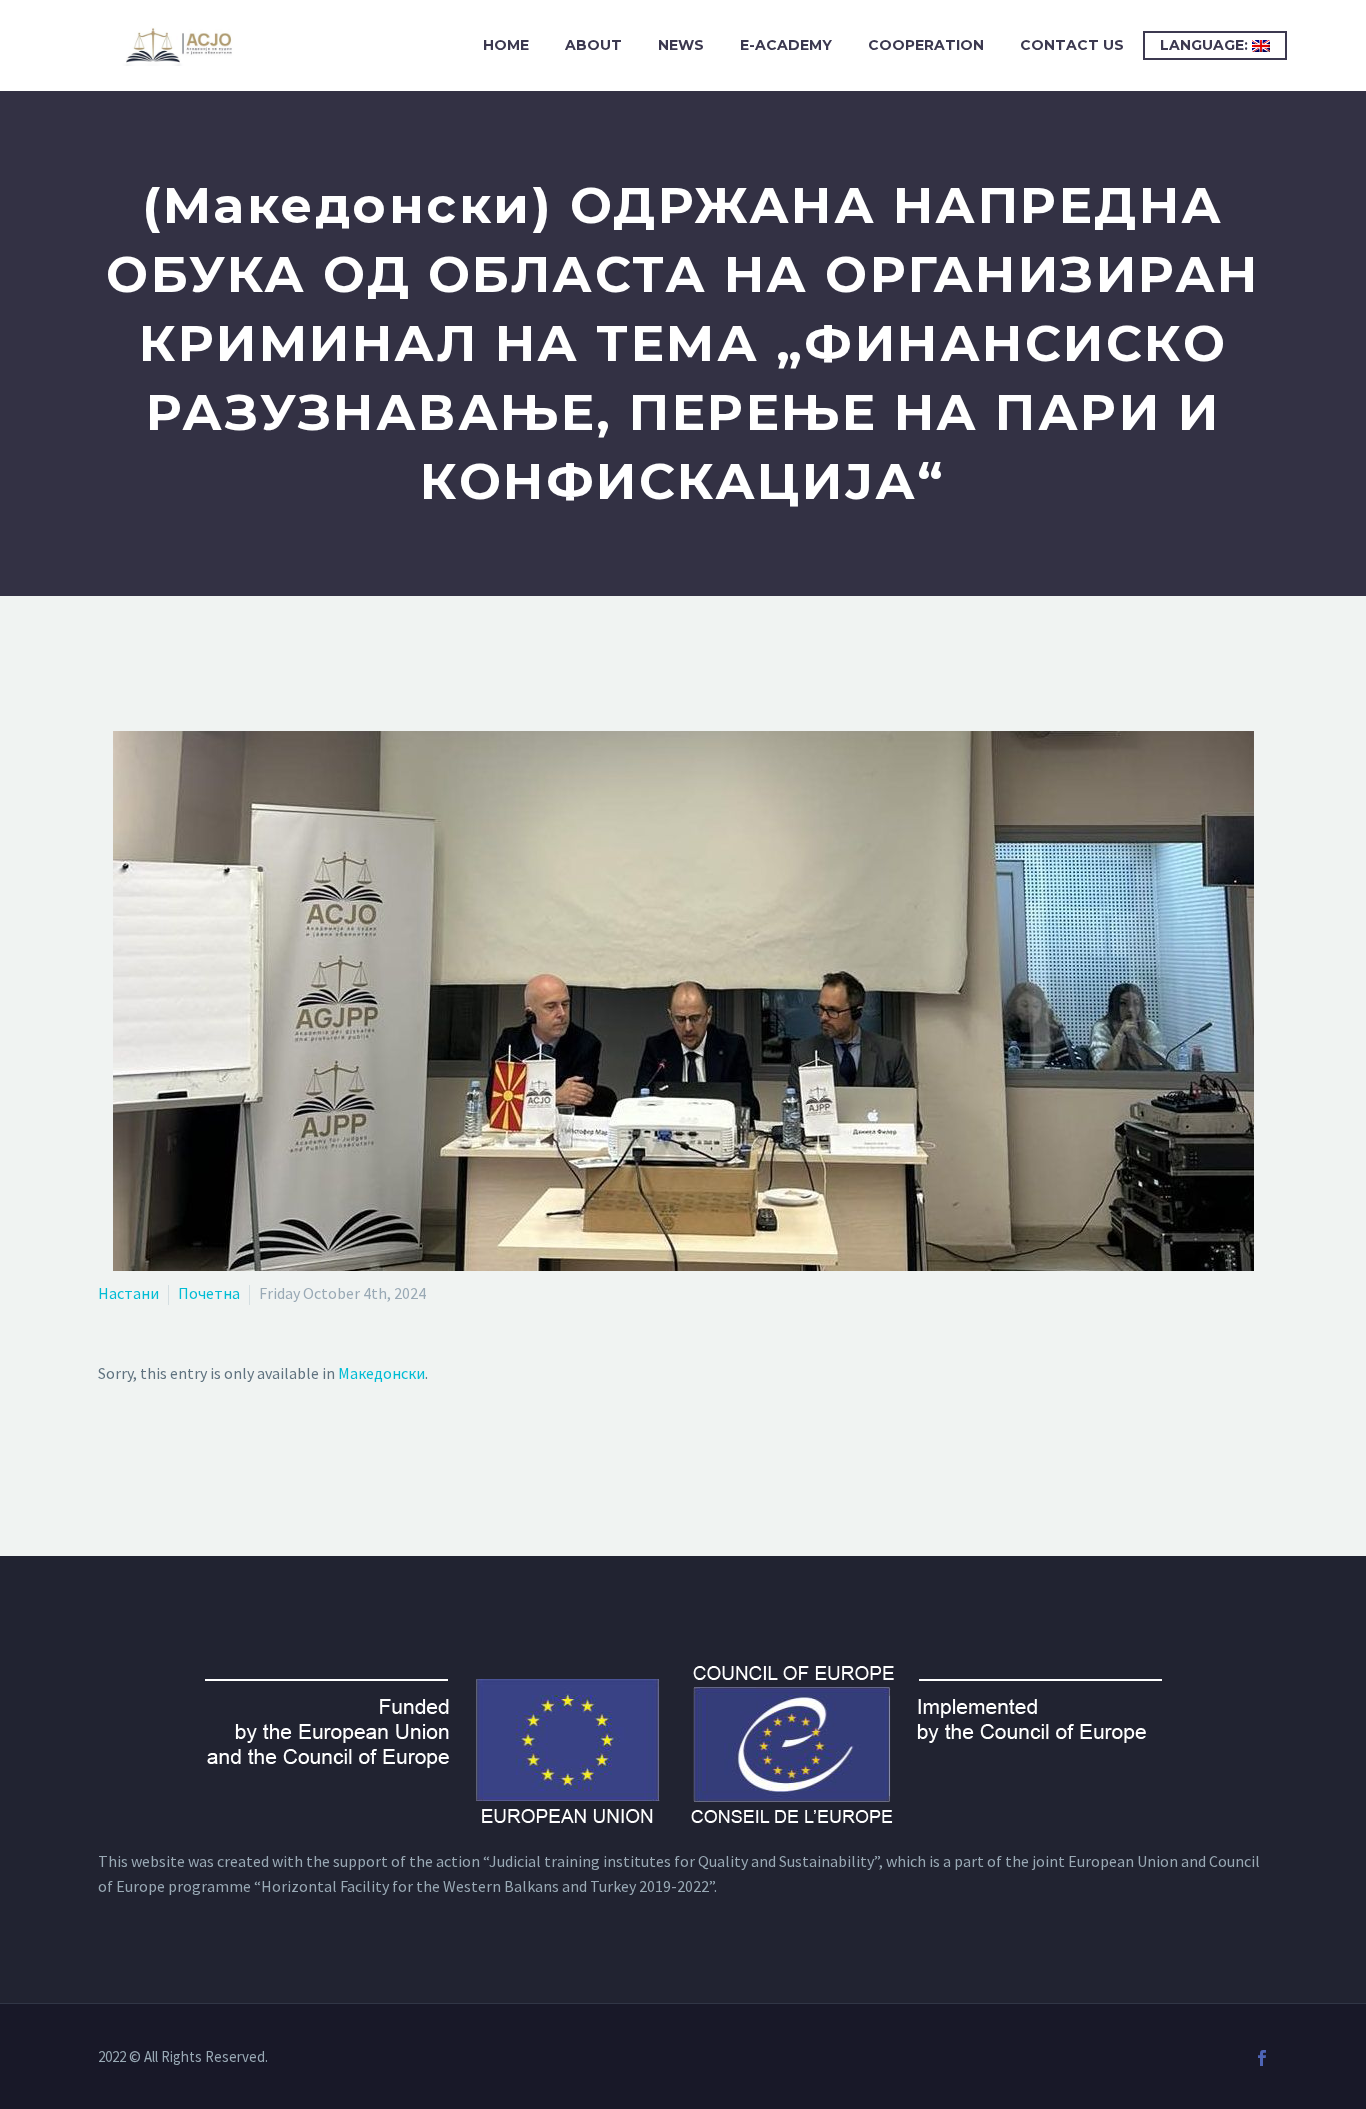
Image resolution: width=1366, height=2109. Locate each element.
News (681, 45)
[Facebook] (1262, 2058)
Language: (1206, 45)
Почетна (209, 1293)
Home (506, 45)
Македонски (381, 1373)
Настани (128, 1293)
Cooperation (926, 45)
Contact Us (1072, 45)
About (593, 45)
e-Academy (786, 45)
